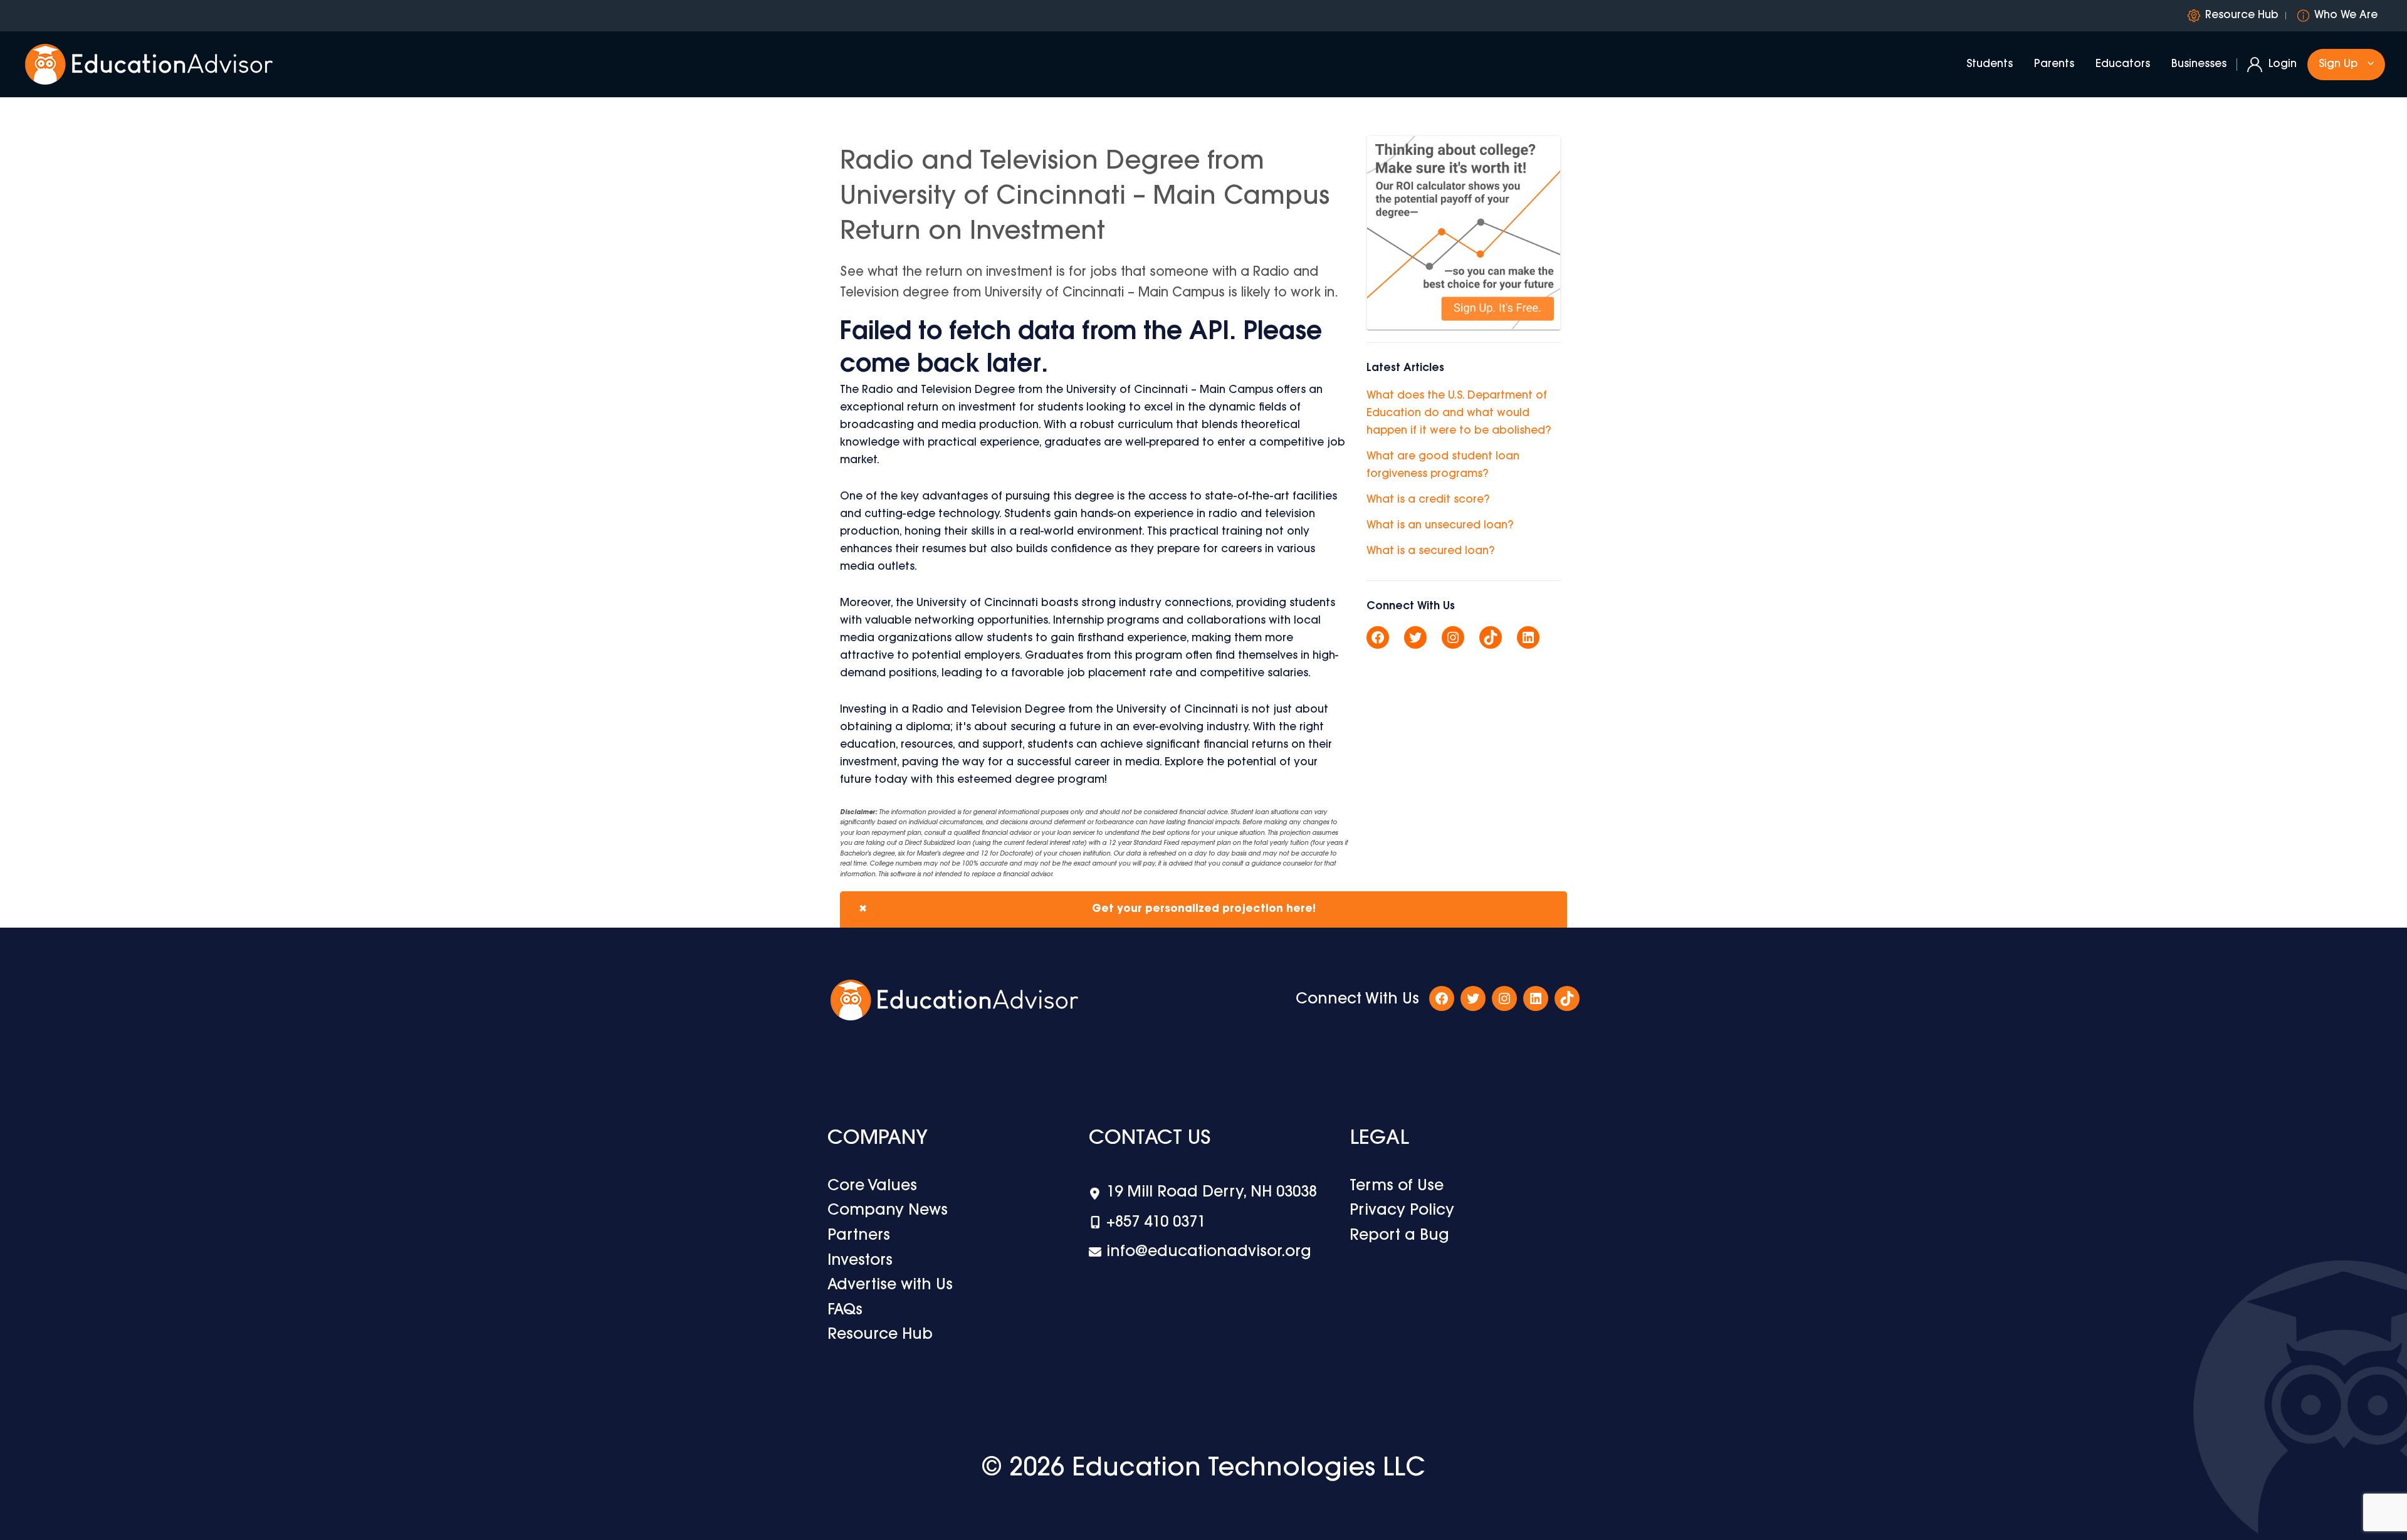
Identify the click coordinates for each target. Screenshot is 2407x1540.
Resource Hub (2242, 15)
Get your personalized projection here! (1087, 909)
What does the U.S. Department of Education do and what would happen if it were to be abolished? (1459, 413)
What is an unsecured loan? (1440, 526)
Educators (2123, 64)
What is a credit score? (1428, 500)
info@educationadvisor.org (1209, 1252)
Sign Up (2338, 64)
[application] (2368, 65)
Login (2283, 64)
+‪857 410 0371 (1156, 1223)
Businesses (2199, 64)
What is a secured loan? (1430, 551)
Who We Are (2346, 15)
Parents (2054, 64)
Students (1990, 64)
